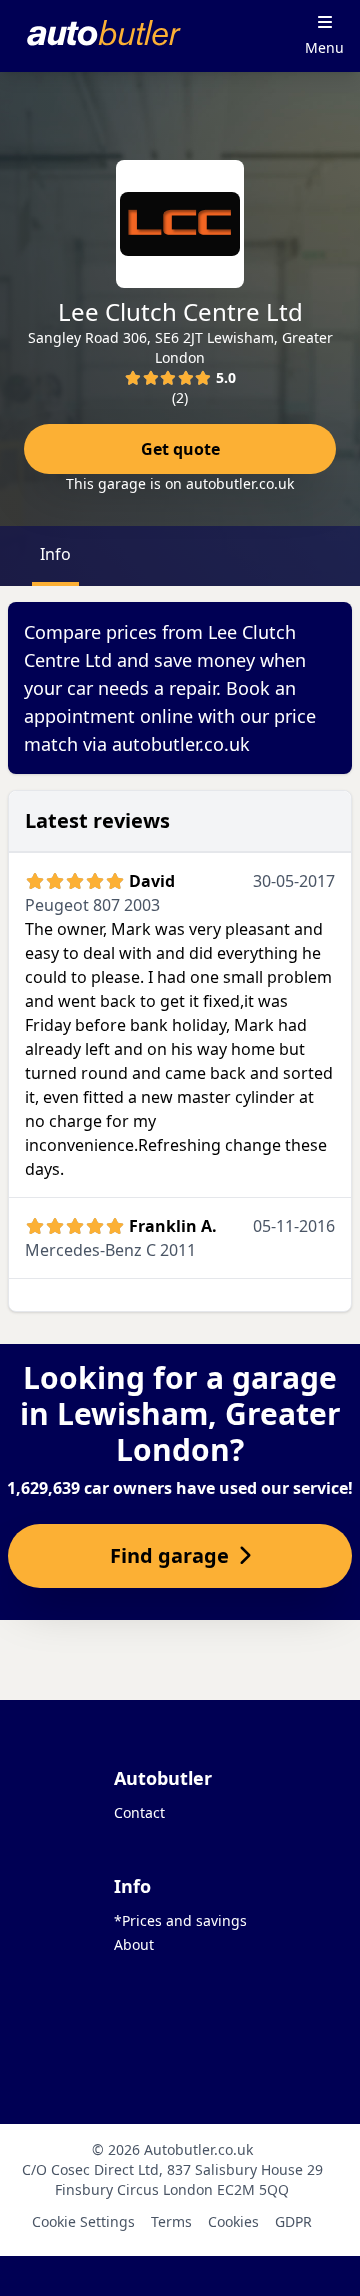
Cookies (233, 2221)
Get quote (180, 449)
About (134, 1944)
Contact (139, 1812)
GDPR (293, 2221)
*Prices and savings (180, 1920)
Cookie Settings (83, 2221)
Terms (171, 2221)
